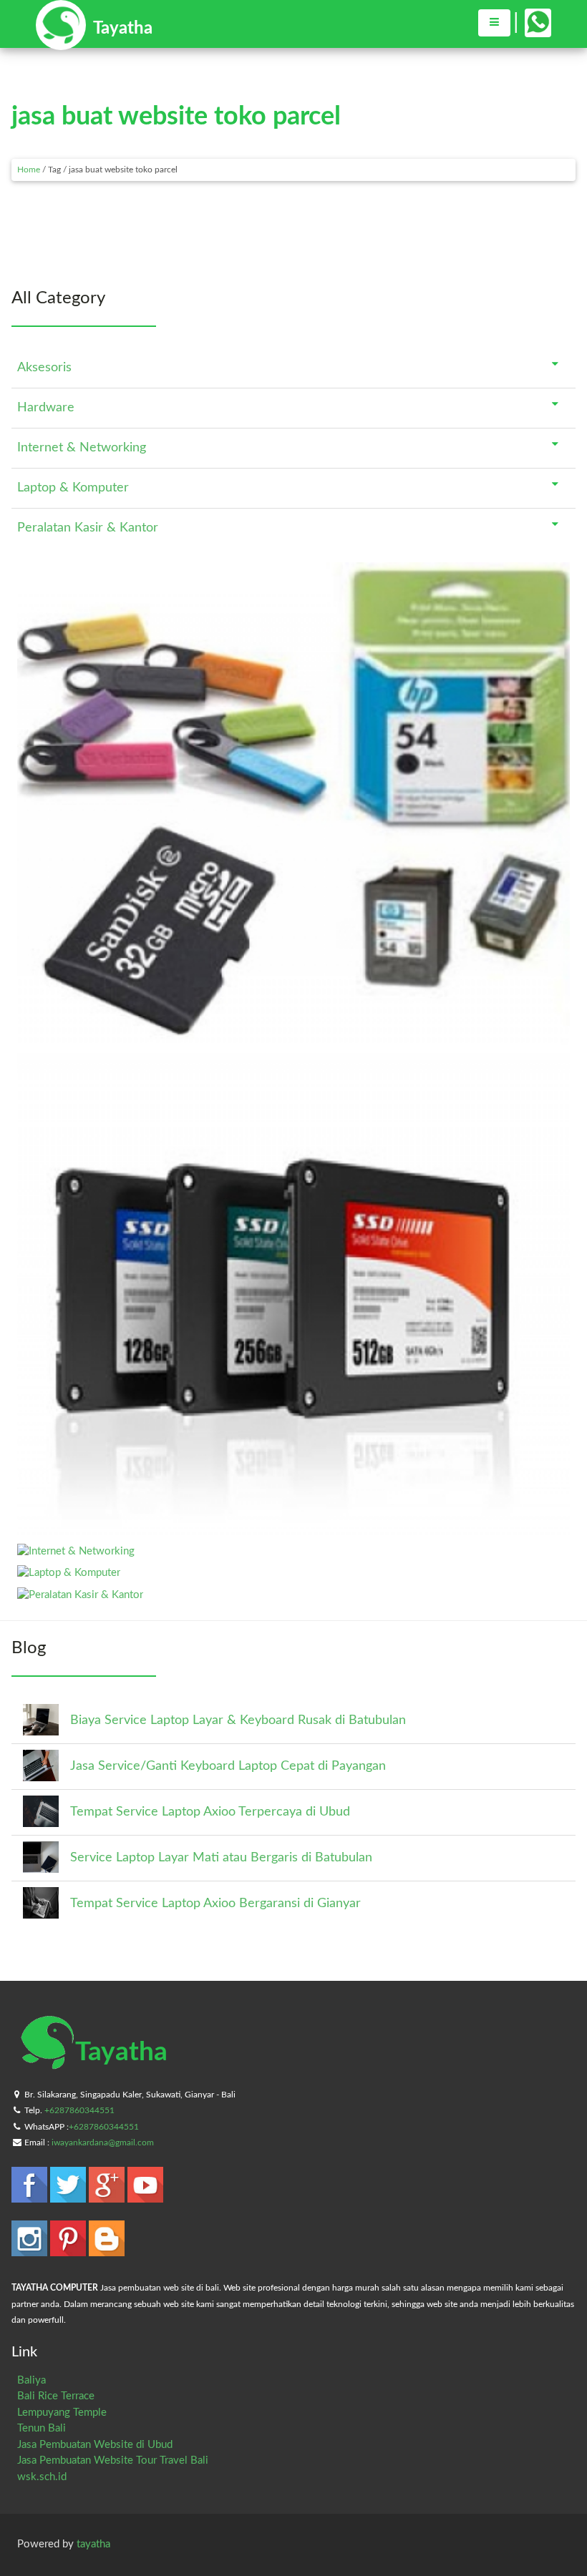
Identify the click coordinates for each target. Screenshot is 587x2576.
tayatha (93, 2544)
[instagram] (31, 2249)
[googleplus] (108, 2196)
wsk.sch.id (42, 2477)
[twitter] (69, 2196)
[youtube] (145, 2196)
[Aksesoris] (293, 1038)
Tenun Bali (42, 2428)
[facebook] (31, 2196)
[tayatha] (94, 43)
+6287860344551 (79, 2110)
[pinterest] (69, 2249)
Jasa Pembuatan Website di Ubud (95, 2445)
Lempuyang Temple (62, 2413)
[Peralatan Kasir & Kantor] (80, 1595)
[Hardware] (293, 1529)
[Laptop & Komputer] (69, 1573)
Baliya (31, 2380)
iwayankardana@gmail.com (103, 2142)
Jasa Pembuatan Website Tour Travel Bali (113, 2460)
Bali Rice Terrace (56, 2396)
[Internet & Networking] (76, 1551)
